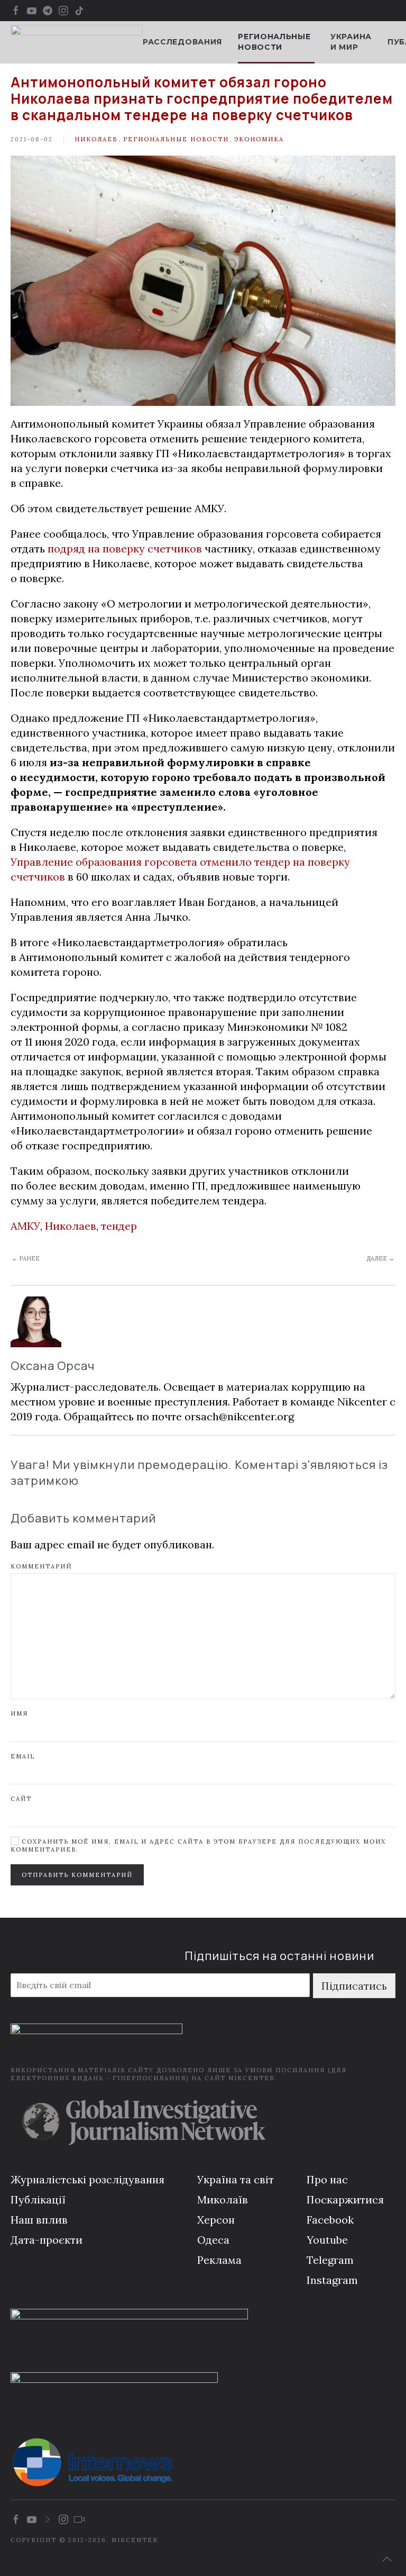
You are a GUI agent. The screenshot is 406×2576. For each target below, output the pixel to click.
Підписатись (354, 1986)
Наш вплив (39, 2220)
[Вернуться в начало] (77, 42)
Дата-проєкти (47, 2240)
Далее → (380, 1258)
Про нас (327, 2179)
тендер (119, 1226)
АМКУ (25, 1226)
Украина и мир (351, 42)
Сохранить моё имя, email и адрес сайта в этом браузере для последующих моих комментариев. (198, 1845)
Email (23, 1756)
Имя (19, 1713)
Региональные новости (176, 139)
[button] (387, 2559)
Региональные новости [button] (274, 42)
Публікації (38, 2199)
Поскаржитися (345, 2199)
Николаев (96, 139)
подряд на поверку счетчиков (125, 548)
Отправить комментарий (77, 1875)
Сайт (21, 1799)
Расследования (182, 42)
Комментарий (41, 1566)
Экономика (259, 139)
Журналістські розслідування (87, 2179)
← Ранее (26, 1258)
